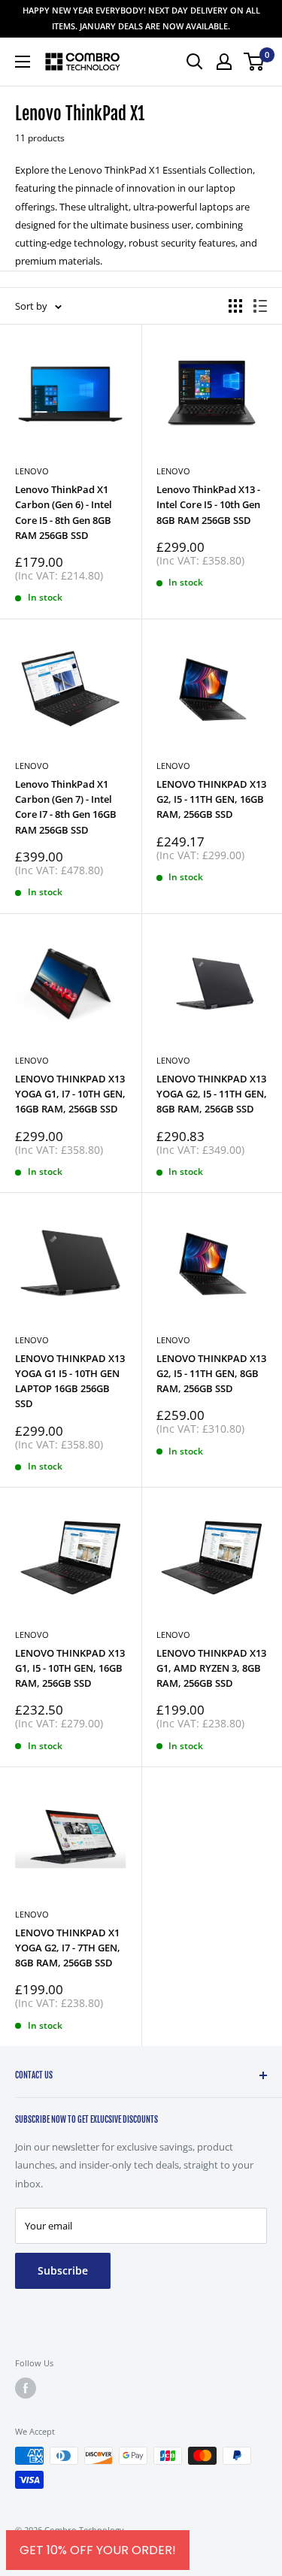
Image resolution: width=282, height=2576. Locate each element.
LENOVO (173, 766)
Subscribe (63, 2270)
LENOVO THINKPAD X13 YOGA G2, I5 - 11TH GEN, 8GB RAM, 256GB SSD (212, 1094)
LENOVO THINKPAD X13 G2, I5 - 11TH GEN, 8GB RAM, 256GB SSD (211, 1373)
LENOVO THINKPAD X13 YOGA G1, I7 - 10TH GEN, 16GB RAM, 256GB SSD (70, 1094)
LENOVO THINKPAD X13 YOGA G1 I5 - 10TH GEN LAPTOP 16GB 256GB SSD (70, 1381)
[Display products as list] (260, 306)
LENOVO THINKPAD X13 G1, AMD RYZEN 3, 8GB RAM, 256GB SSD (211, 1668)
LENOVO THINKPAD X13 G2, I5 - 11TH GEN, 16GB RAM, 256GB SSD (211, 799)
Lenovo (32, 471)
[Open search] (195, 62)
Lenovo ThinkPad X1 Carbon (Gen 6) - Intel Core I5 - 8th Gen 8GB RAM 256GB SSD (64, 512)
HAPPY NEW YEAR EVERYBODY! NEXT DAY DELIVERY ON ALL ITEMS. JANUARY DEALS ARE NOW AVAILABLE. (141, 18)
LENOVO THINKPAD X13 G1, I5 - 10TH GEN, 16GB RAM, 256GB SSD (70, 1668)
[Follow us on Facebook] (26, 2388)
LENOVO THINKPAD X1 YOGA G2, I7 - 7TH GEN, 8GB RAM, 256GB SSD (68, 1948)
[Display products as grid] (235, 306)
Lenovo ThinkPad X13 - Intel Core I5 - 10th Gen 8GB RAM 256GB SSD (208, 504)
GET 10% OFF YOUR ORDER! (98, 2550)
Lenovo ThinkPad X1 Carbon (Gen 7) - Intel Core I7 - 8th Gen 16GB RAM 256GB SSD (66, 807)
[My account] (224, 62)
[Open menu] (23, 62)
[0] (255, 62)
